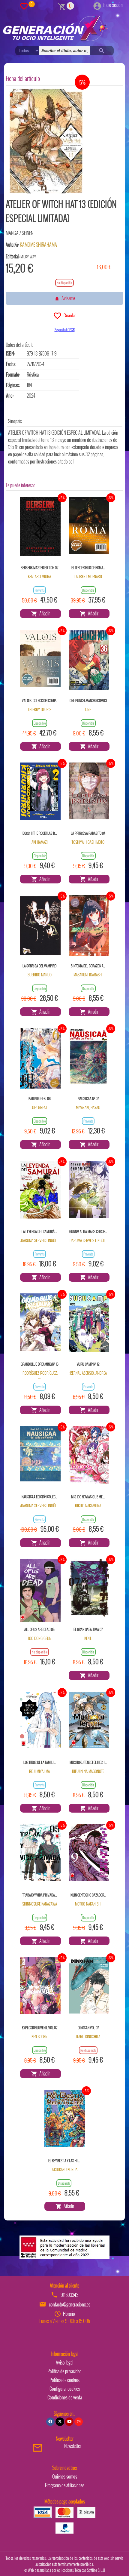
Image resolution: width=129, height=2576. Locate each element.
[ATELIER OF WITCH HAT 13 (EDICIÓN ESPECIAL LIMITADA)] (46, 141)
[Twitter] (60, 2422)
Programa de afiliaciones (65, 2485)
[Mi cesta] (62, 6)
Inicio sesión (113, 5)
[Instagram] (79, 2422)
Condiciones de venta (65, 2397)
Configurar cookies (65, 2389)
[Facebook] (50, 2422)
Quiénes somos (65, 2476)
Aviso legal (64, 2362)
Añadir (44, 613)
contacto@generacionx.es (70, 2304)
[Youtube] (69, 2422)
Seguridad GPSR (65, 330)
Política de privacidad (64, 2371)
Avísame (67, 298)
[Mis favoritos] (24, 6)
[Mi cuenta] (97, 5)
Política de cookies (64, 2380)
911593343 (69, 2295)
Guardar (69, 315)
